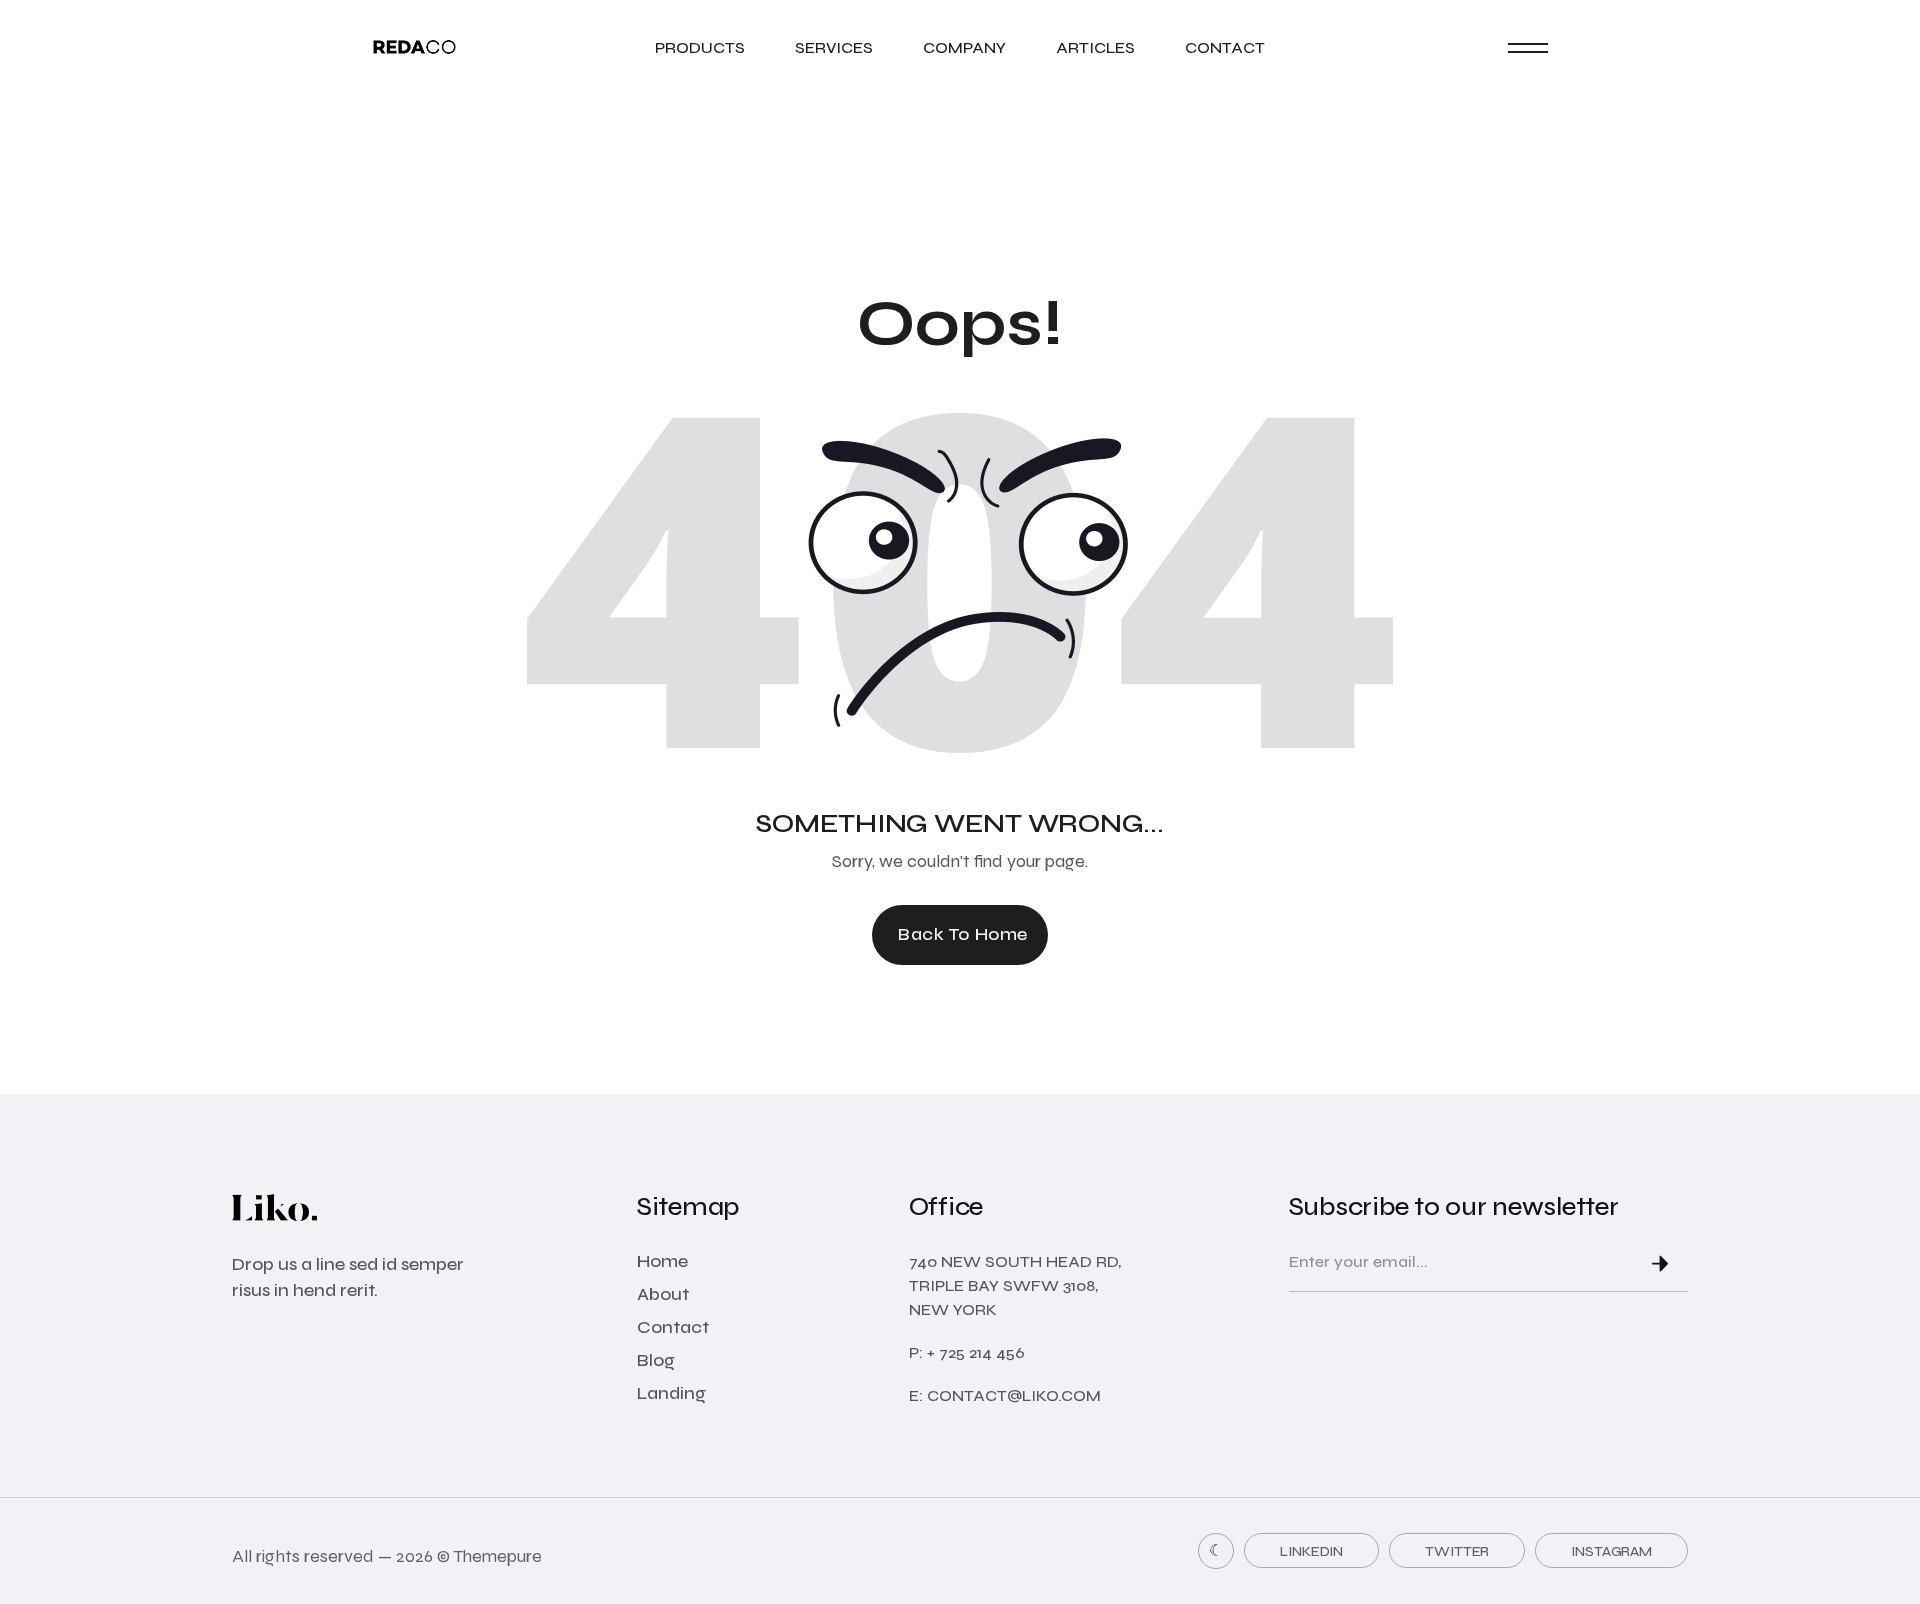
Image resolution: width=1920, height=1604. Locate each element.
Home (662, 1261)
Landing (671, 1393)
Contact (1225, 47)
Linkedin (1311, 1551)
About (663, 1294)
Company (964, 47)
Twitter (1457, 1551)
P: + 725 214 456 (967, 1352)
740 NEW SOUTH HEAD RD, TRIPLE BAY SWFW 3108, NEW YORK (1015, 1285)
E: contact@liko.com (1005, 1395)
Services (834, 47)
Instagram (1611, 1551)
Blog (656, 1360)
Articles (1095, 47)
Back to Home (962, 934)
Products (700, 47)
